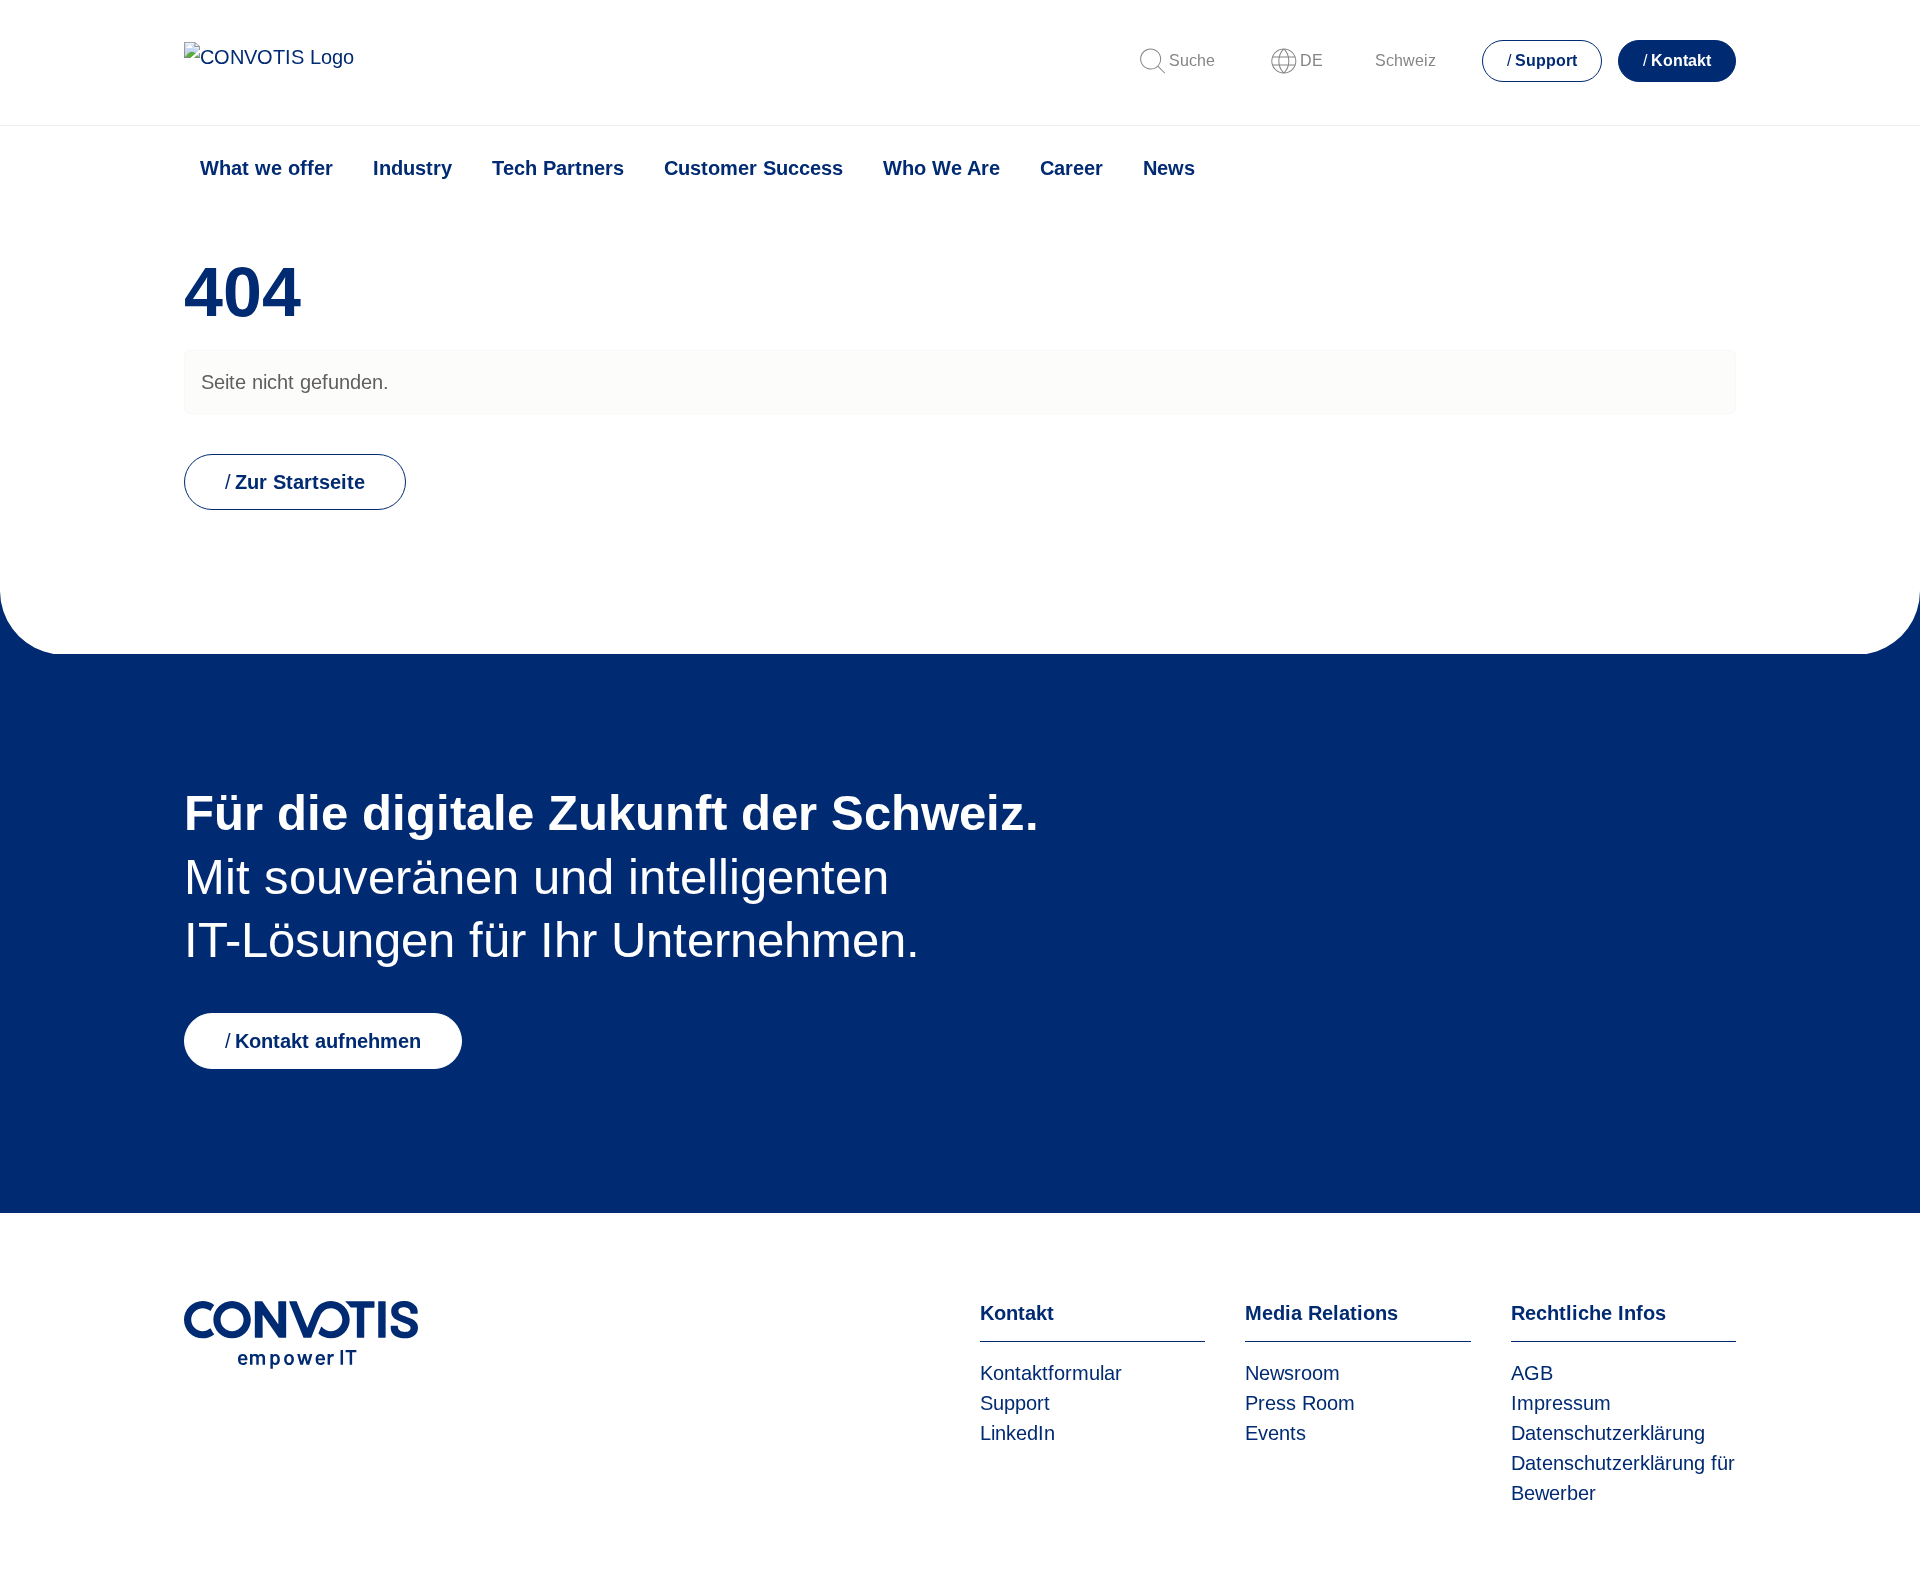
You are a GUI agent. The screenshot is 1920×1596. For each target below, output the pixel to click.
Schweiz (1405, 60)
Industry (412, 168)
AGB (1532, 1373)
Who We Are (941, 168)
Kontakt (1681, 60)
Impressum (1561, 1403)
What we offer (266, 168)
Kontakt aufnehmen (328, 1041)
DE (1311, 60)
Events (1275, 1433)
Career (1071, 168)
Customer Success (753, 168)
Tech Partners (558, 168)
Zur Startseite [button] (300, 482)
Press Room (1300, 1403)
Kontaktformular (1051, 1373)
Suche (1192, 60)
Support (1546, 60)
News (1169, 168)
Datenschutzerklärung (1608, 1433)
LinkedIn (1017, 1433)
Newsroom (1292, 1373)
